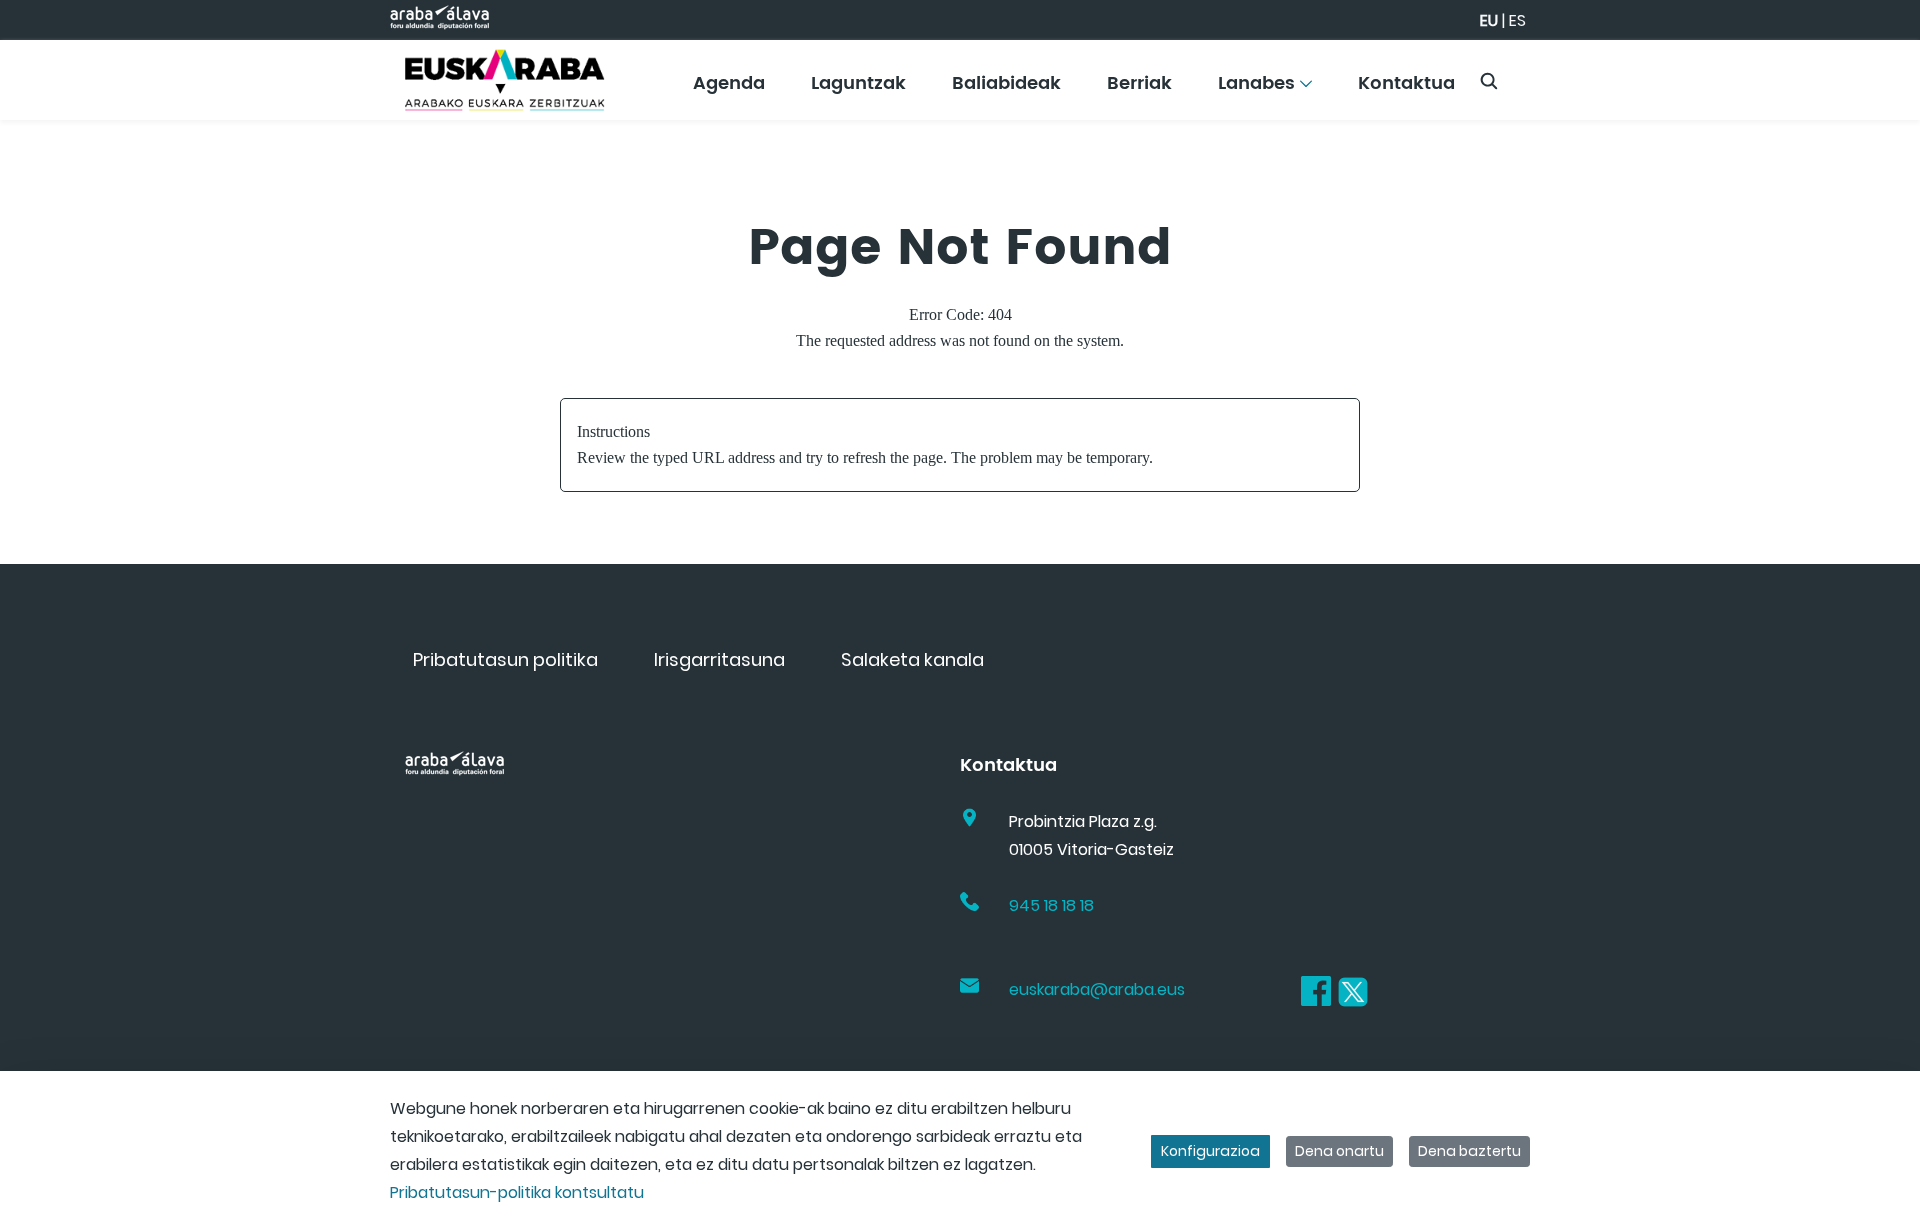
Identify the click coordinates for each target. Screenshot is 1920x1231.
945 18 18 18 (1051, 905)
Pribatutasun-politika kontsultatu (517, 1192)
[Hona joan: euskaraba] (505, 80)
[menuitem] (729, 90)
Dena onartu (1339, 1151)
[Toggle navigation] (1870, 75)
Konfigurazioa (1210, 1151)
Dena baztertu (1469, 1151)
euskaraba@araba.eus (1097, 989)
